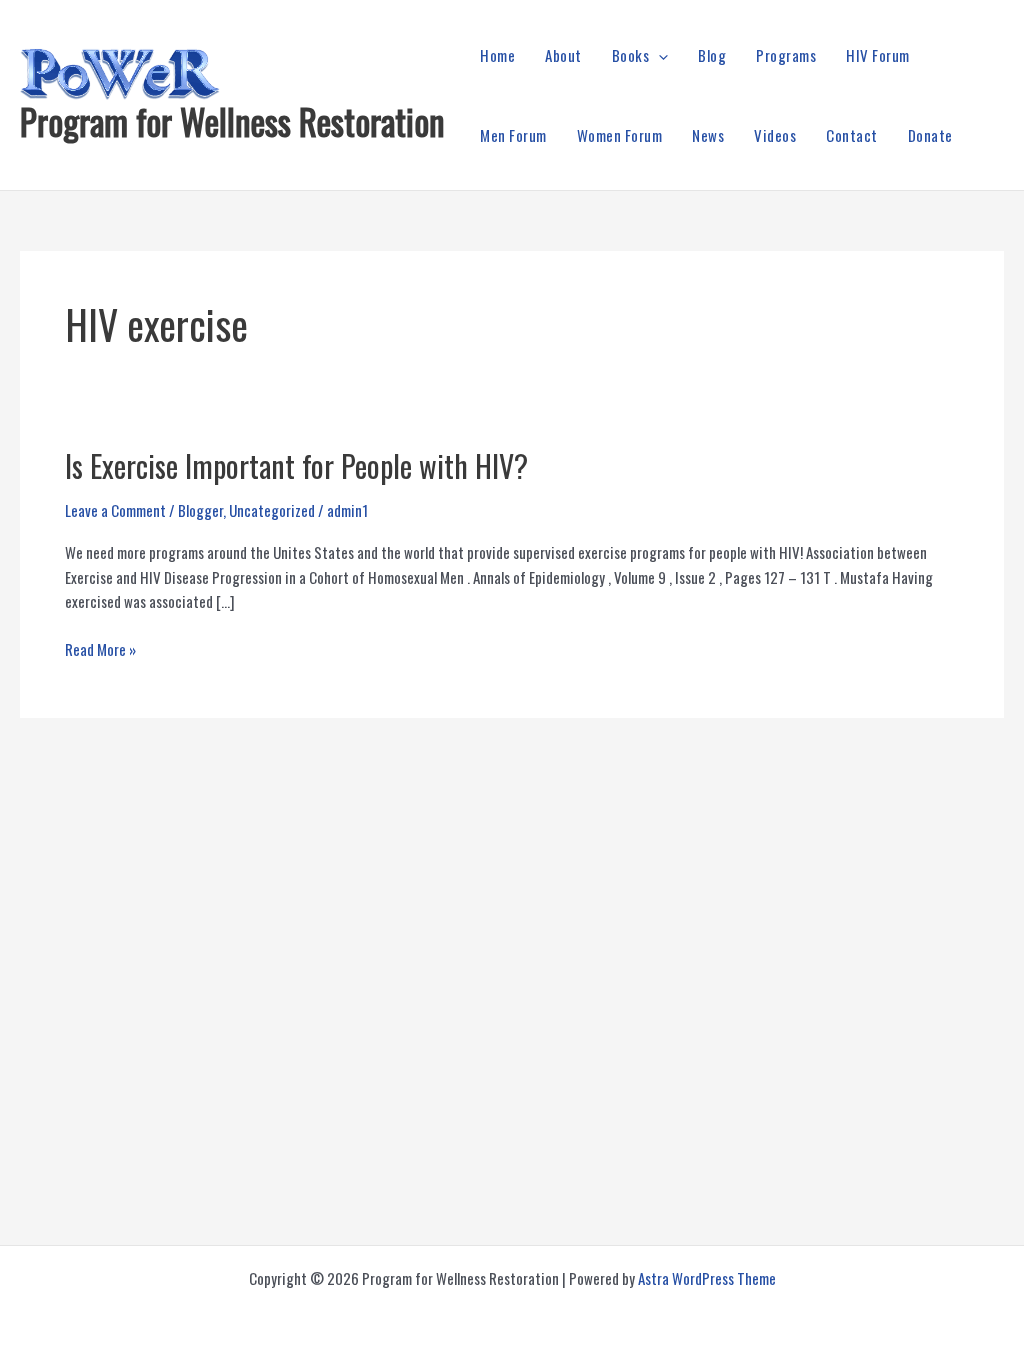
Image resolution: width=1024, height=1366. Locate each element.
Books (631, 55)
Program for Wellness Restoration (232, 121)
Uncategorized (272, 510)
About (563, 55)
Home (497, 55)
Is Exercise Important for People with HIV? (296, 465)
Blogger (200, 510)
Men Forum (513, 135)
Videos (775, 135)
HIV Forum (878, 55)
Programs (786, 55)
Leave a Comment (115, 510)
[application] (658, 55)
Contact (852, 135)
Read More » (100, 649)
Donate (930, 135)
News (708, 135)
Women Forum (620, 135)
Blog (712, 55)
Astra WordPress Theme (707, 1278)
